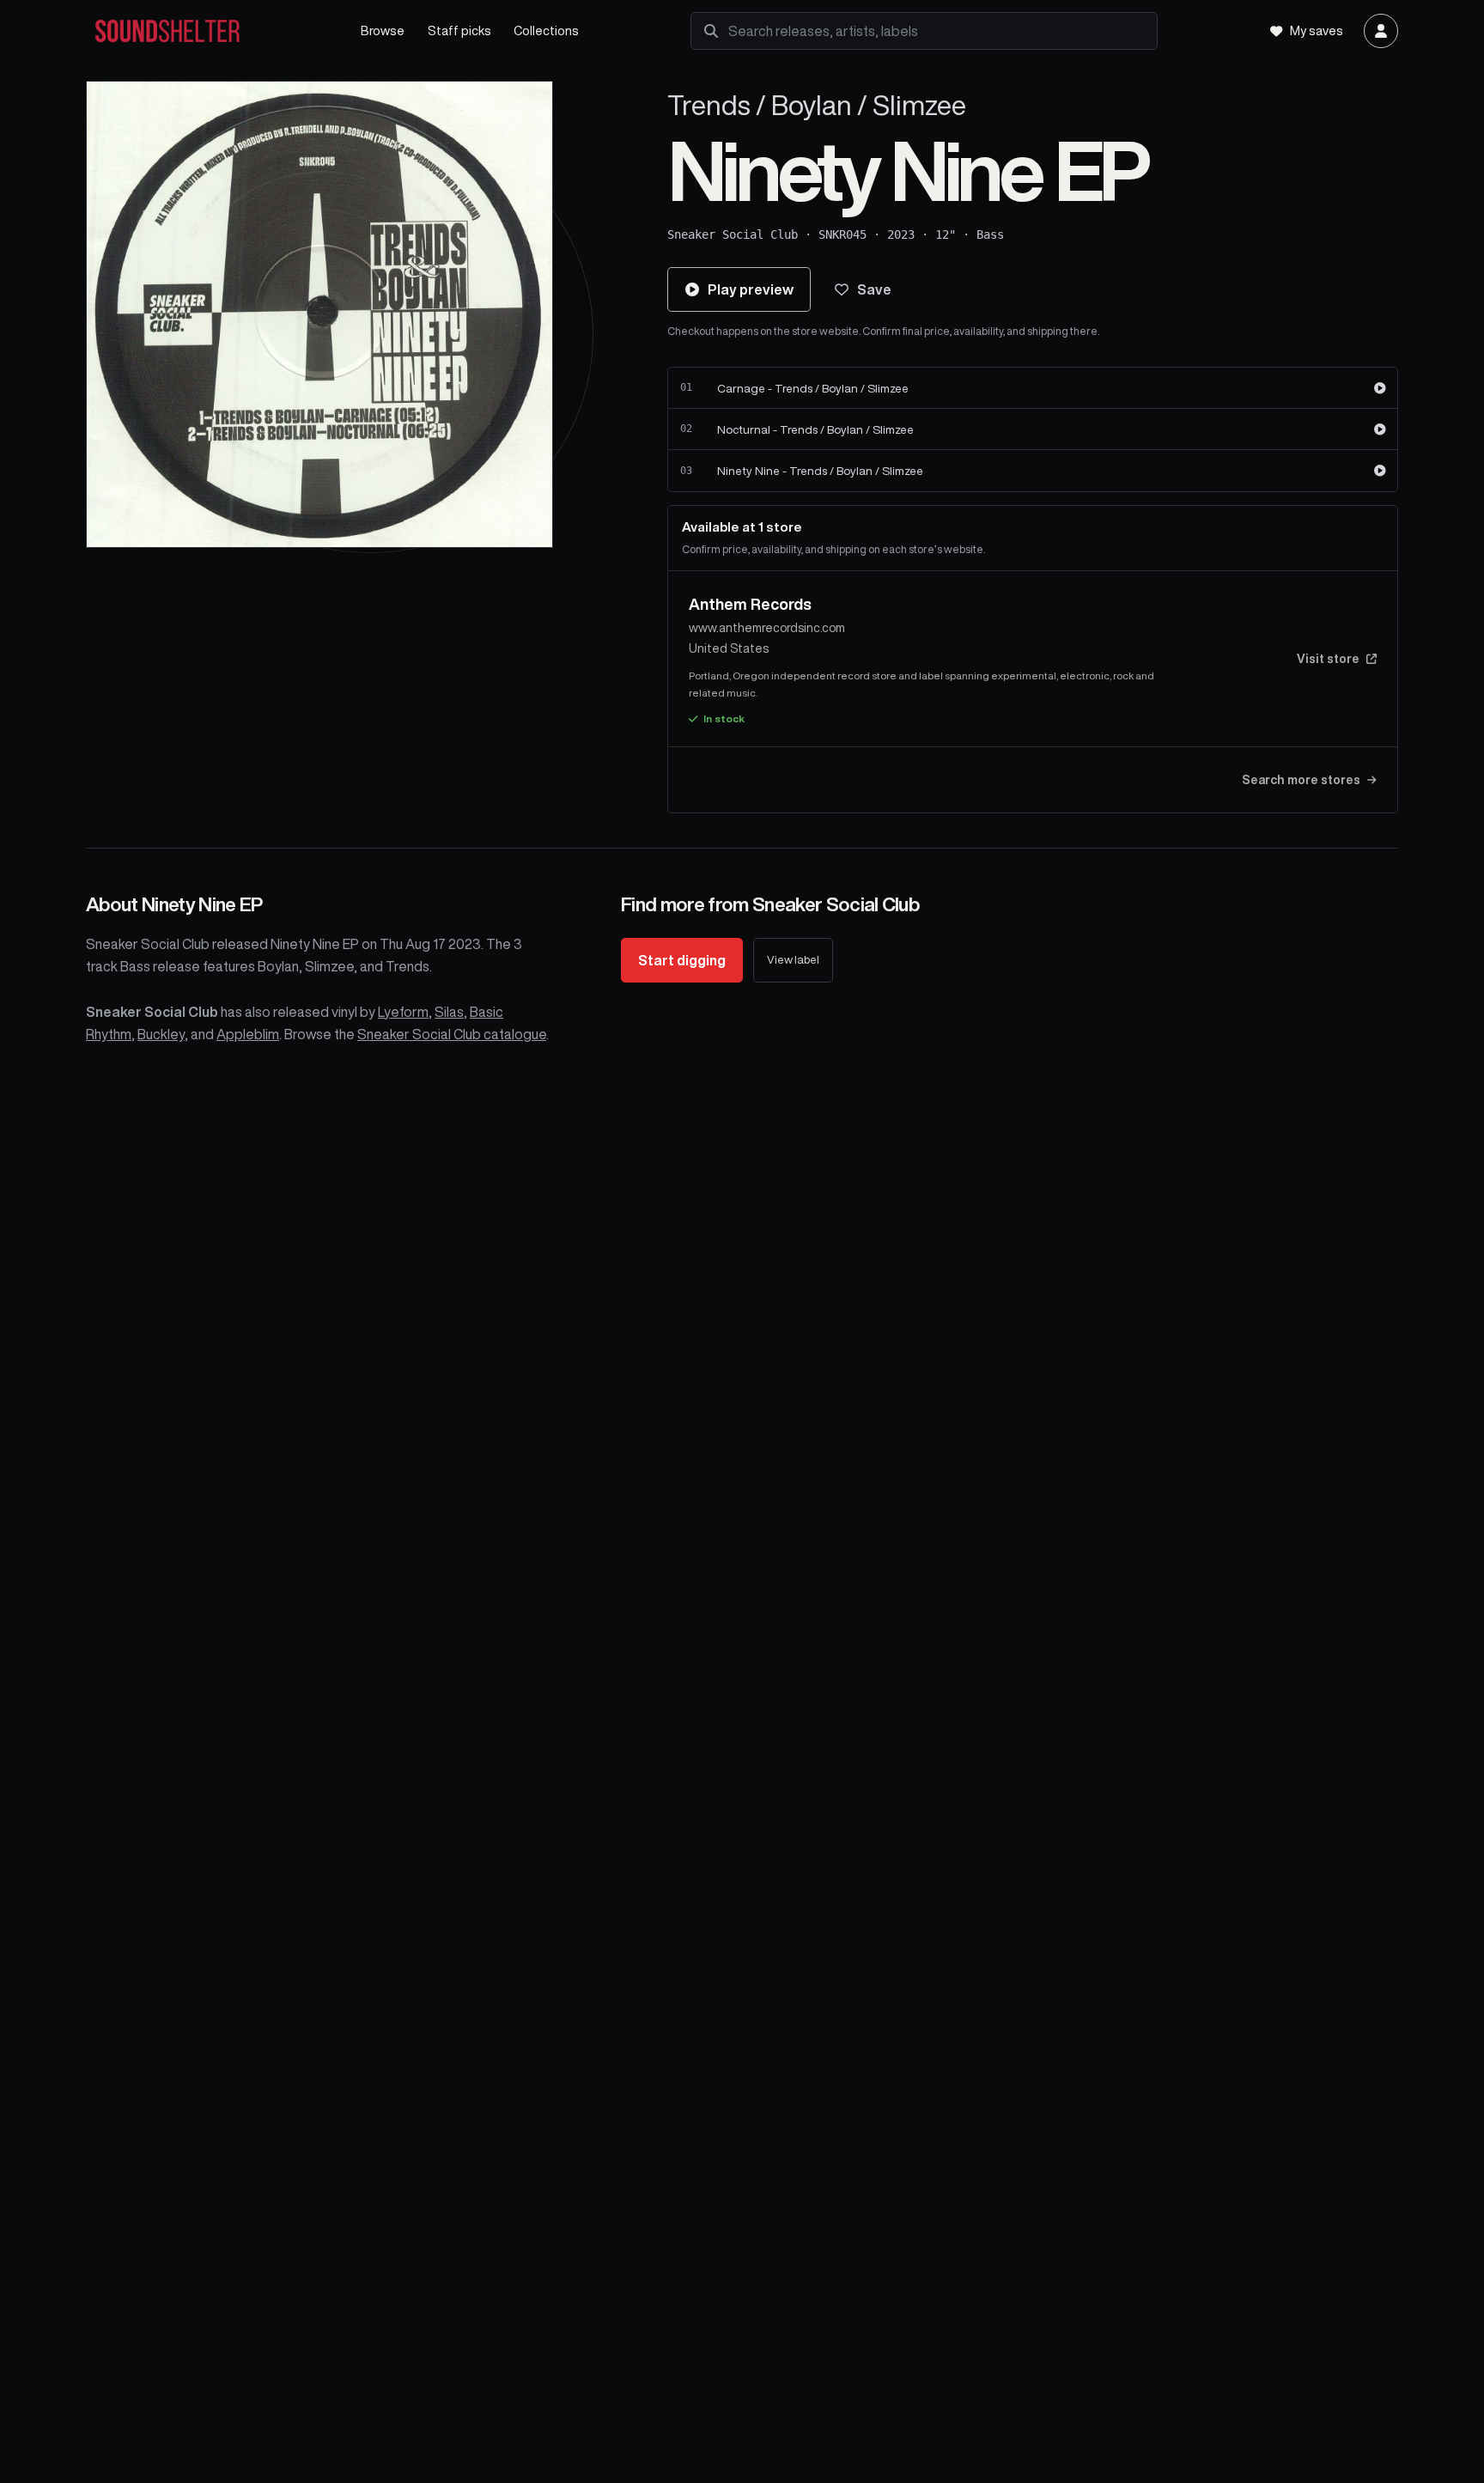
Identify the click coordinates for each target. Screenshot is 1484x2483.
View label (793, 960)
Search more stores (1301, 780)
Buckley (161, 1034)
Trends (709, 105)
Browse (383, 30)
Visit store (1328, 659)
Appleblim (248, 1034)
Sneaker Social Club (733, 234)
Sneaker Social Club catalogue (452, 1034)
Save (874, 289)
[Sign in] (1381, 31)
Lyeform (403, 1012)
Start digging (682, 960)
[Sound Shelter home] (208, 31)
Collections (546, 30)
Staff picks (459, 30)
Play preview (751, 289)
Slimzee (919, 105)
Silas (449, 1012)
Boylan (812, 105)
